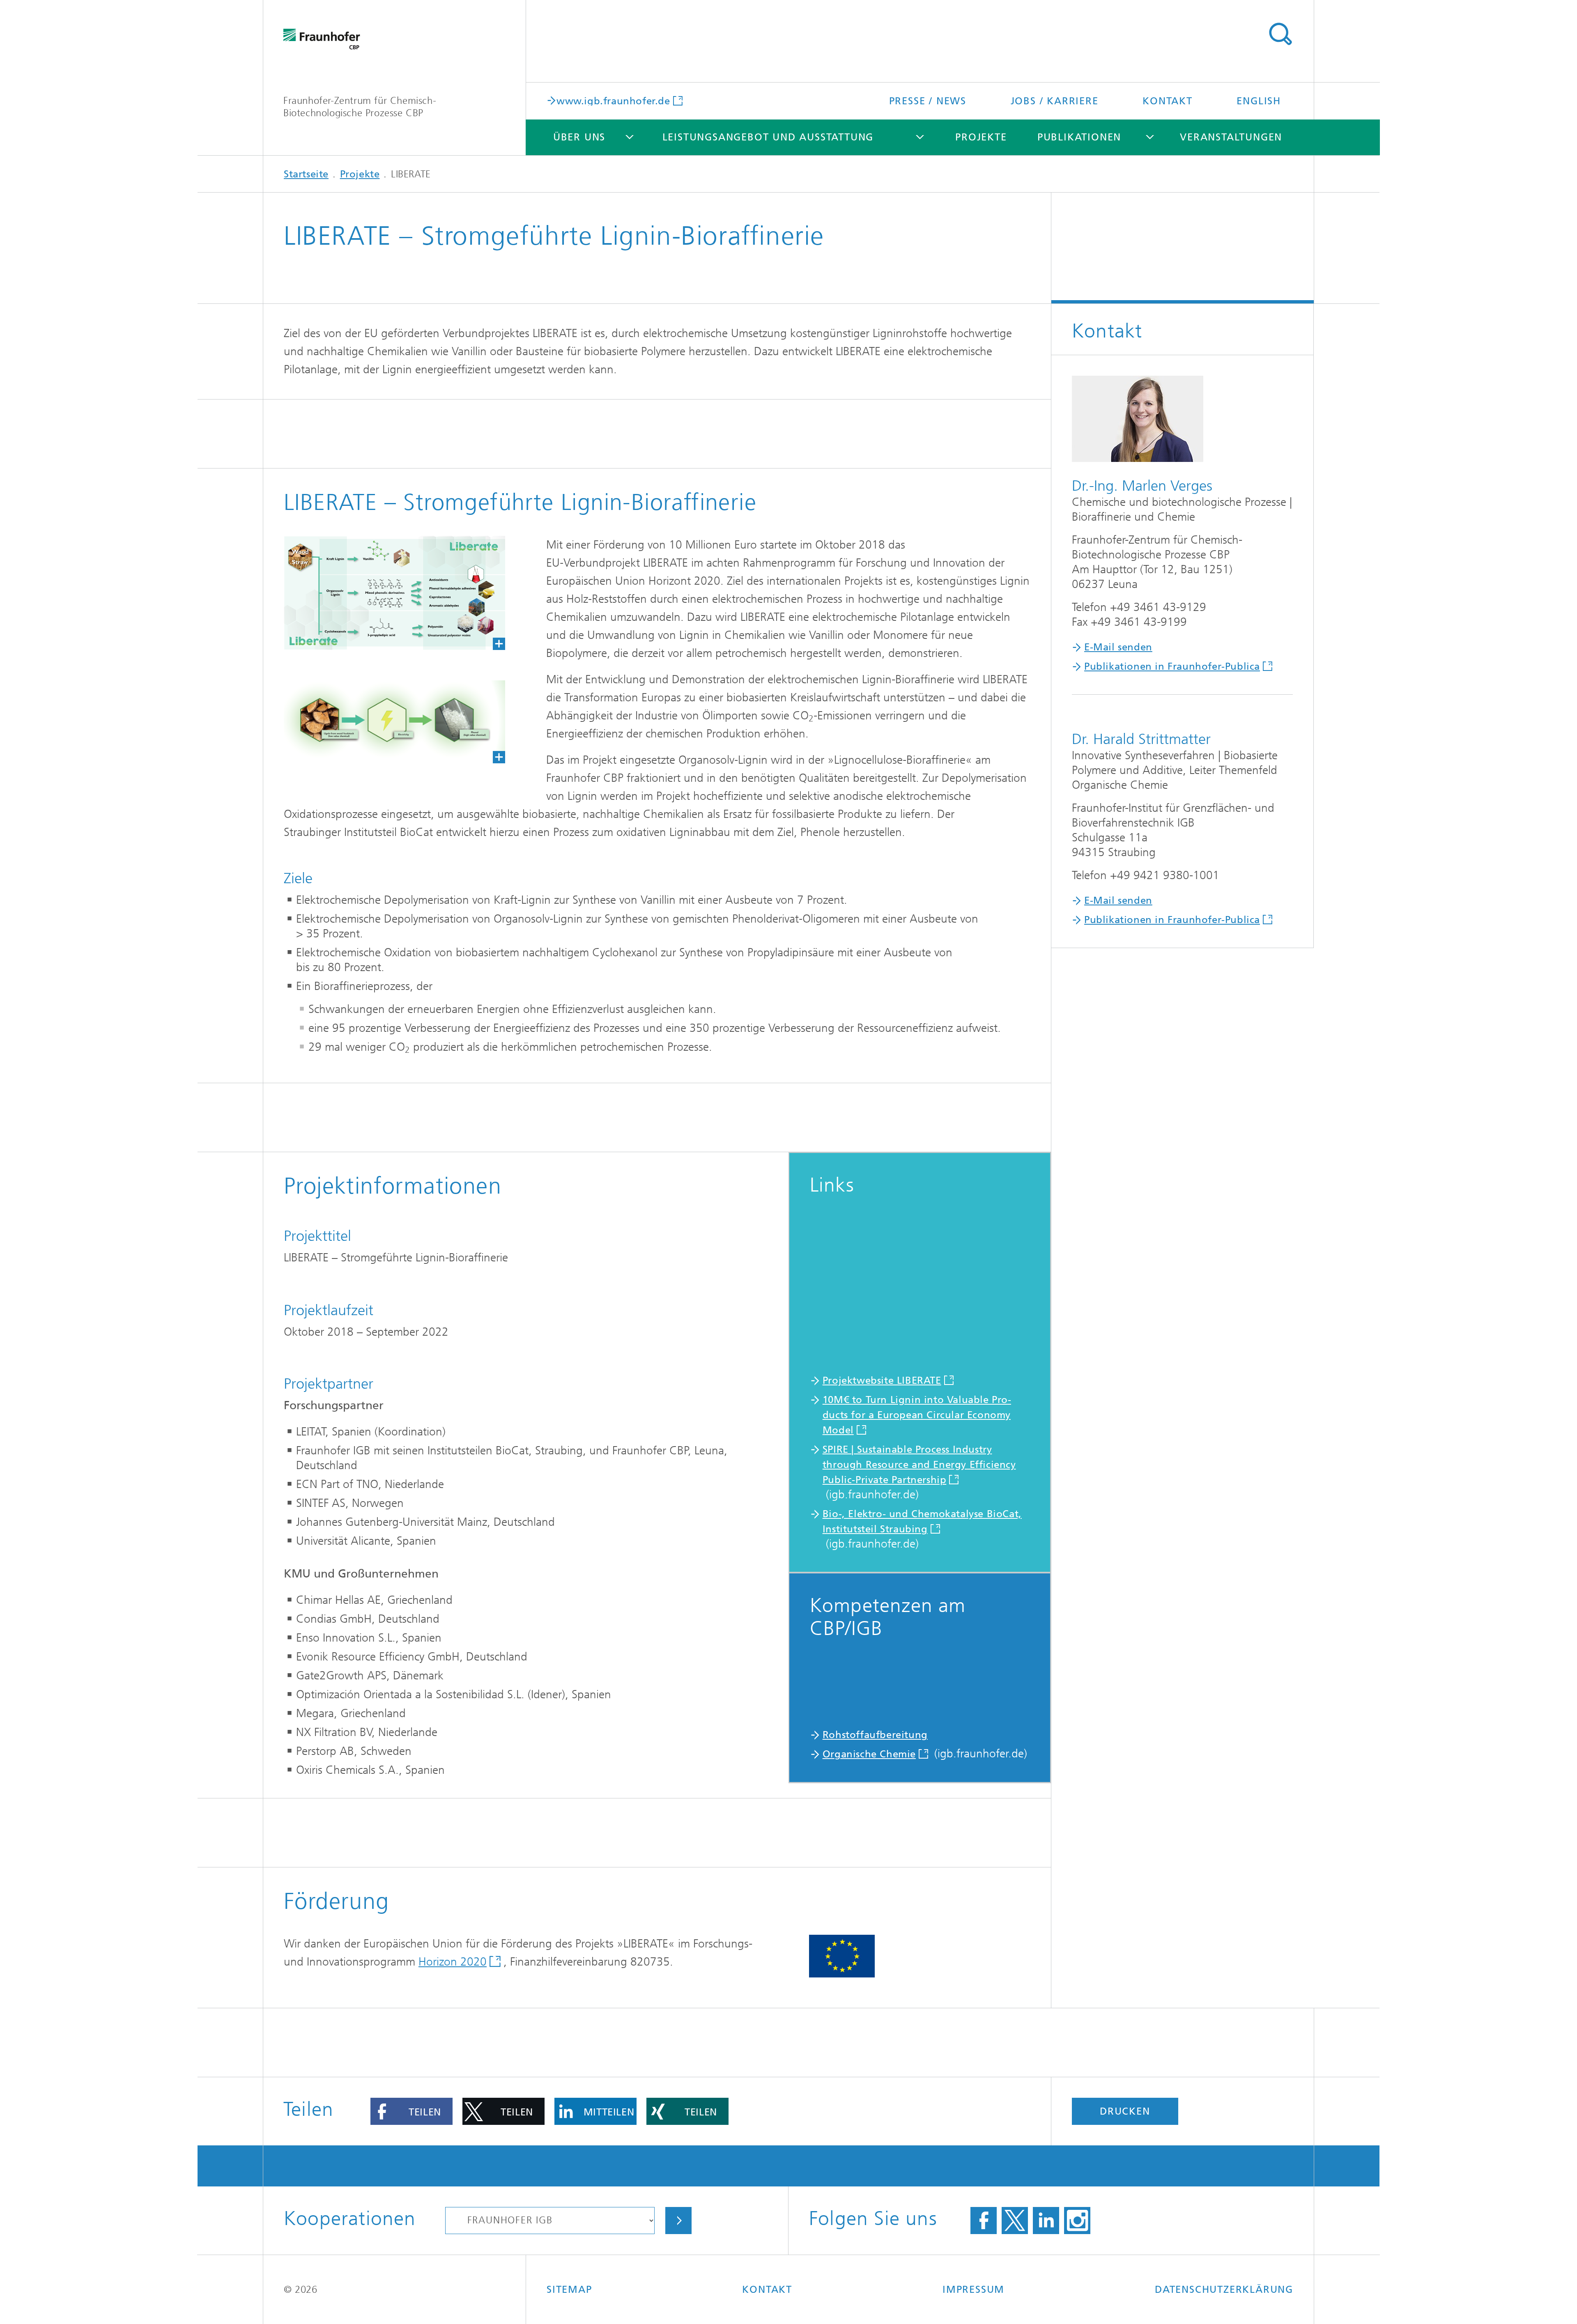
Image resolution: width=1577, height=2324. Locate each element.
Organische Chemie (869, 1754)
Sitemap (569, 2290)
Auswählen (678, 2221)
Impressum (974, 2290)
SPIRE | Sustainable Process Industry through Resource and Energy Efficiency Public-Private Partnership (919, 1465)
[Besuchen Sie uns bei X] (1015, 2221)
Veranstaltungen (1231, 137)
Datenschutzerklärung (1224, 2290)
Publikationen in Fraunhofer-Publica (1172, 666)
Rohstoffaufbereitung (875, 1735)
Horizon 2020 (453, 1962)
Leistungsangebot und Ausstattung (768, 137)
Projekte (981, 137)
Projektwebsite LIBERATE (882, 1380)
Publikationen (1079, 137)
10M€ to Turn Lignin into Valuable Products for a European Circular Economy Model (917, 1415)
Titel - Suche (1280, 34)
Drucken (1125, 2111)
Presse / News (928, 101)
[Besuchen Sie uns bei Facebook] (984, 2221)
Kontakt (1168, 101)
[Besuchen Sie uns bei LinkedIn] (1046, 2221)
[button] (411, 2111)
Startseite (306, 174)
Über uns (579, 137)
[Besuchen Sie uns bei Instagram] (1077, 2221)
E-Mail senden (1118, 647)
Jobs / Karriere (1055, 101)
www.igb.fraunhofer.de (613, 100)
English (1259, 101)
